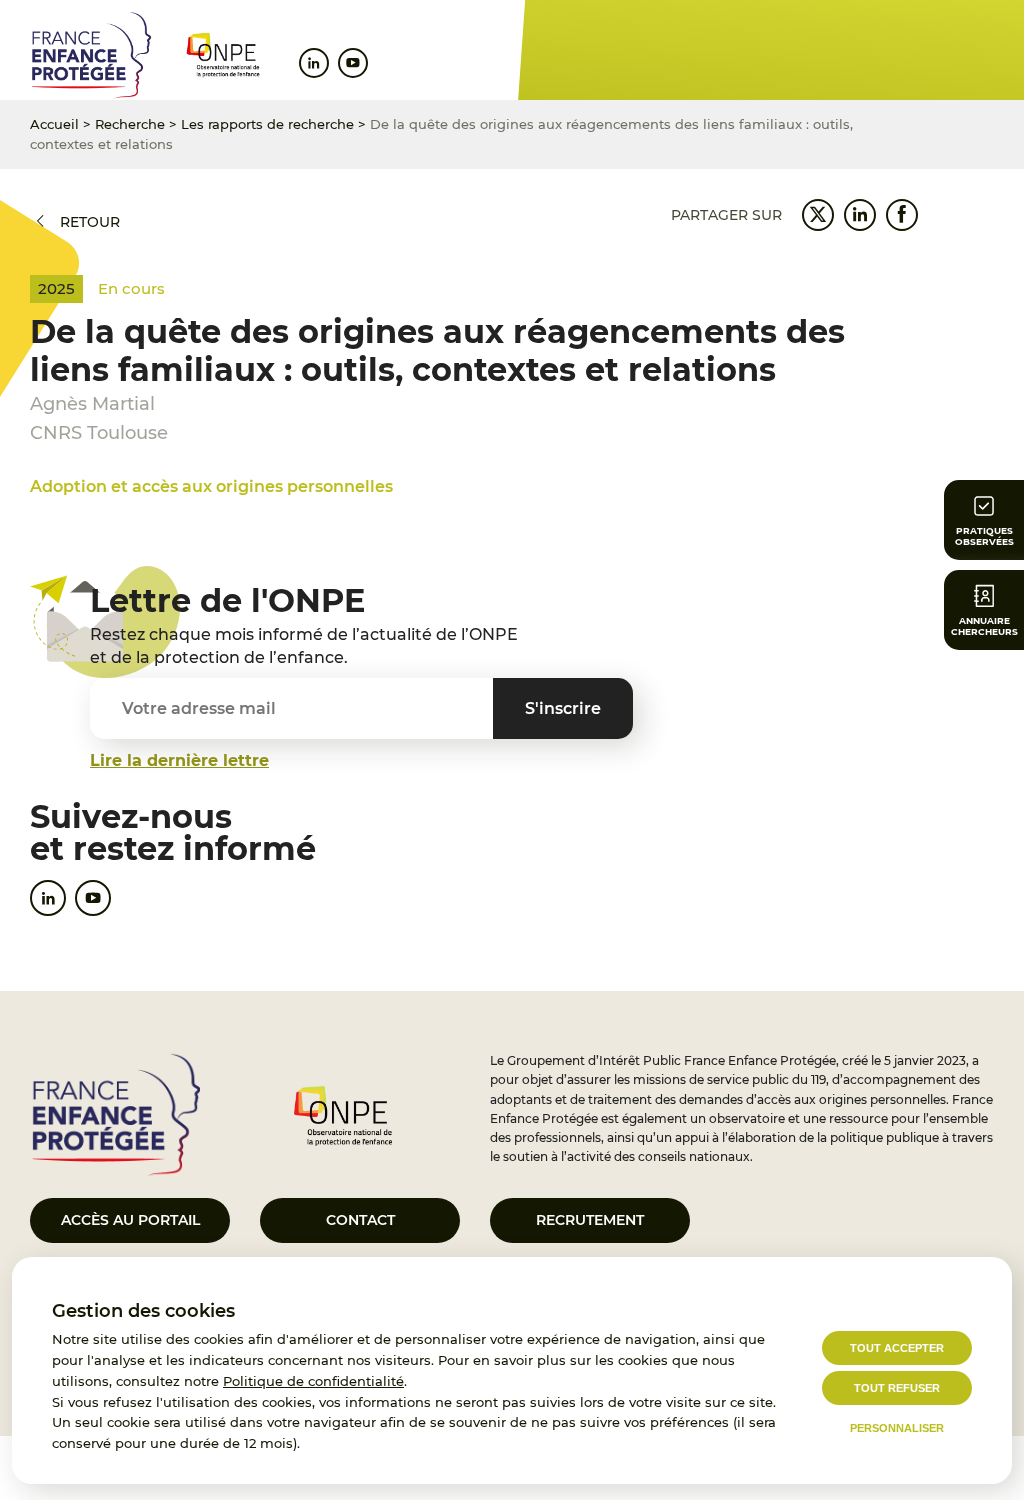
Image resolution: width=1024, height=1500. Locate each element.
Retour (90, 222)
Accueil (54, 124)
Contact (360, 1220)
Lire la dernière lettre (179, 760)
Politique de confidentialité (313, 1381)
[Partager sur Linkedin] (860, 215)
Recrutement (590, 1220)
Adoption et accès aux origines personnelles (211, 486)
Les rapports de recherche (267, 124)
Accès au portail (130, 1220)
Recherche (130, 124)
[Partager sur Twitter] (818, 215)
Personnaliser (897, 1428)
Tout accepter (897, 1348)
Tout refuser (897, 1388)
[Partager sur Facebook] (902, 215)
